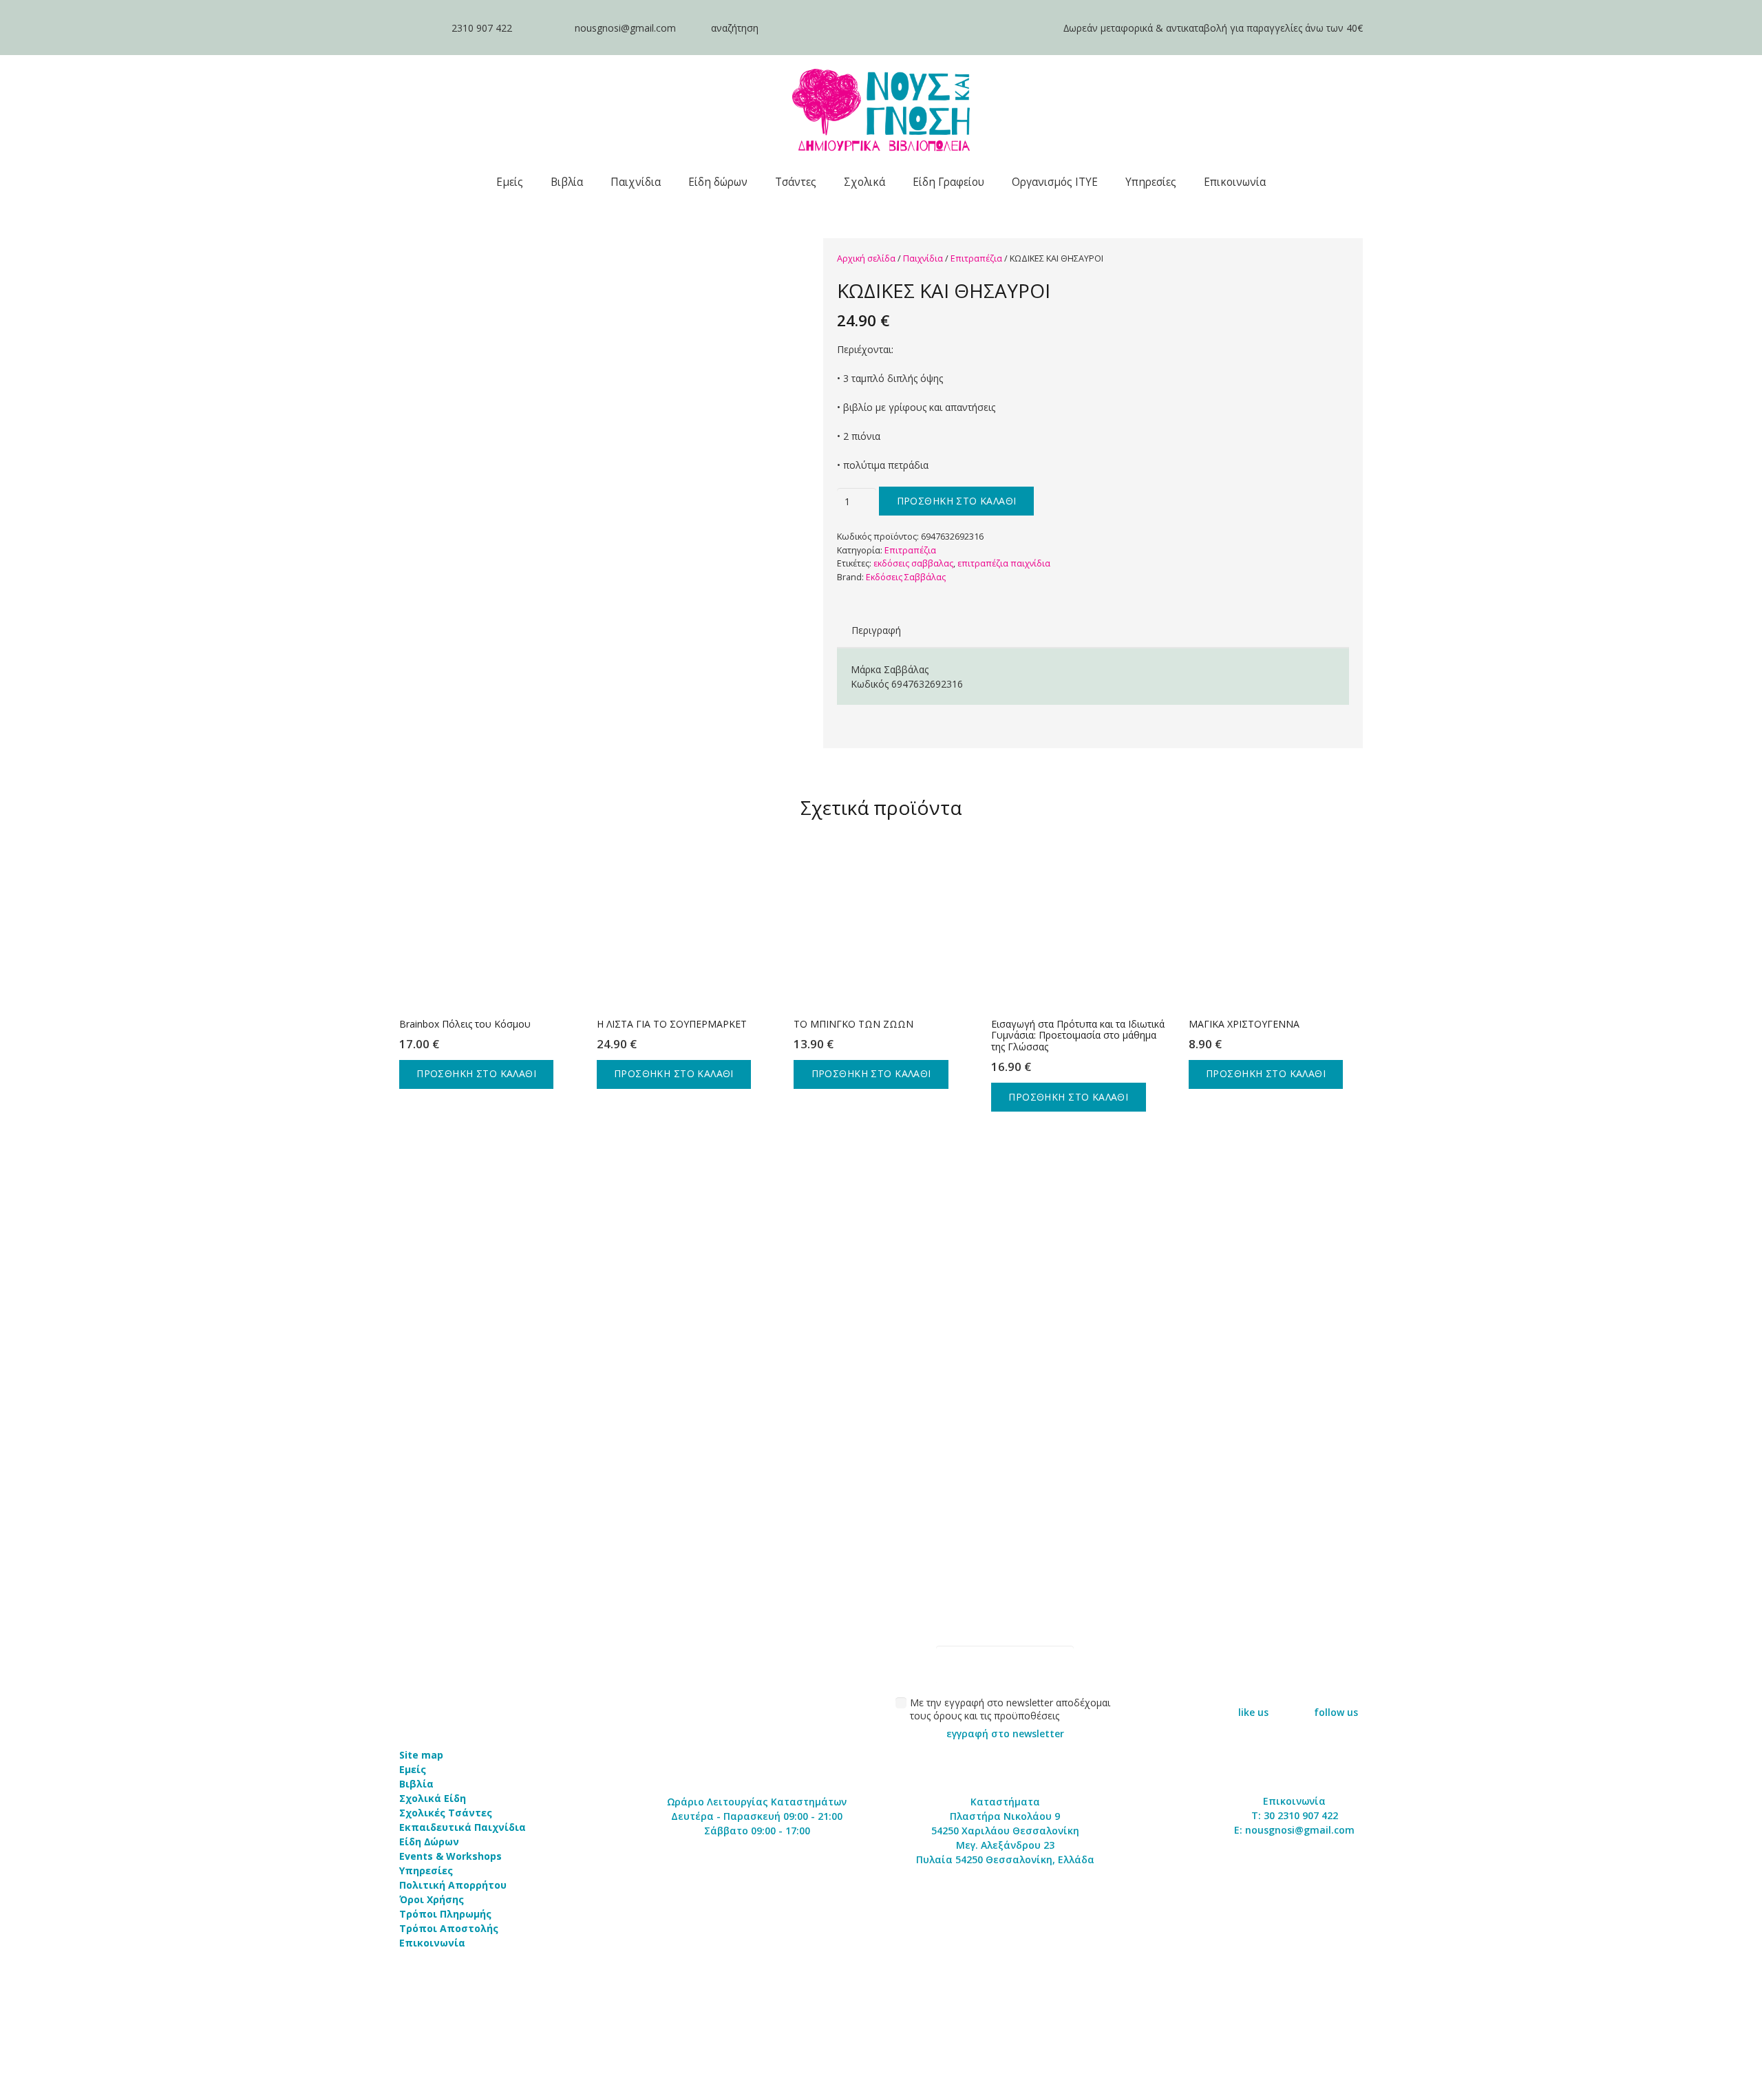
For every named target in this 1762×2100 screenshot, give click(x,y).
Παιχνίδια (923, 258)
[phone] (418, 28)
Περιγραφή (876, 630)
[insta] (1336, 1685)
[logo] (881, 110)
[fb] (1253, 1685)
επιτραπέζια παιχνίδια (1004, 563)
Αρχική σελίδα (866, 258)
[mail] (543, 28)
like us (1253, 1712)
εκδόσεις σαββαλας (913, 563)
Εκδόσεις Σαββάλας (906, 577)
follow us (1336, 1712)
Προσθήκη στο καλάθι (957, 501)
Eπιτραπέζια (976, 258)
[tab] (876, 630)
